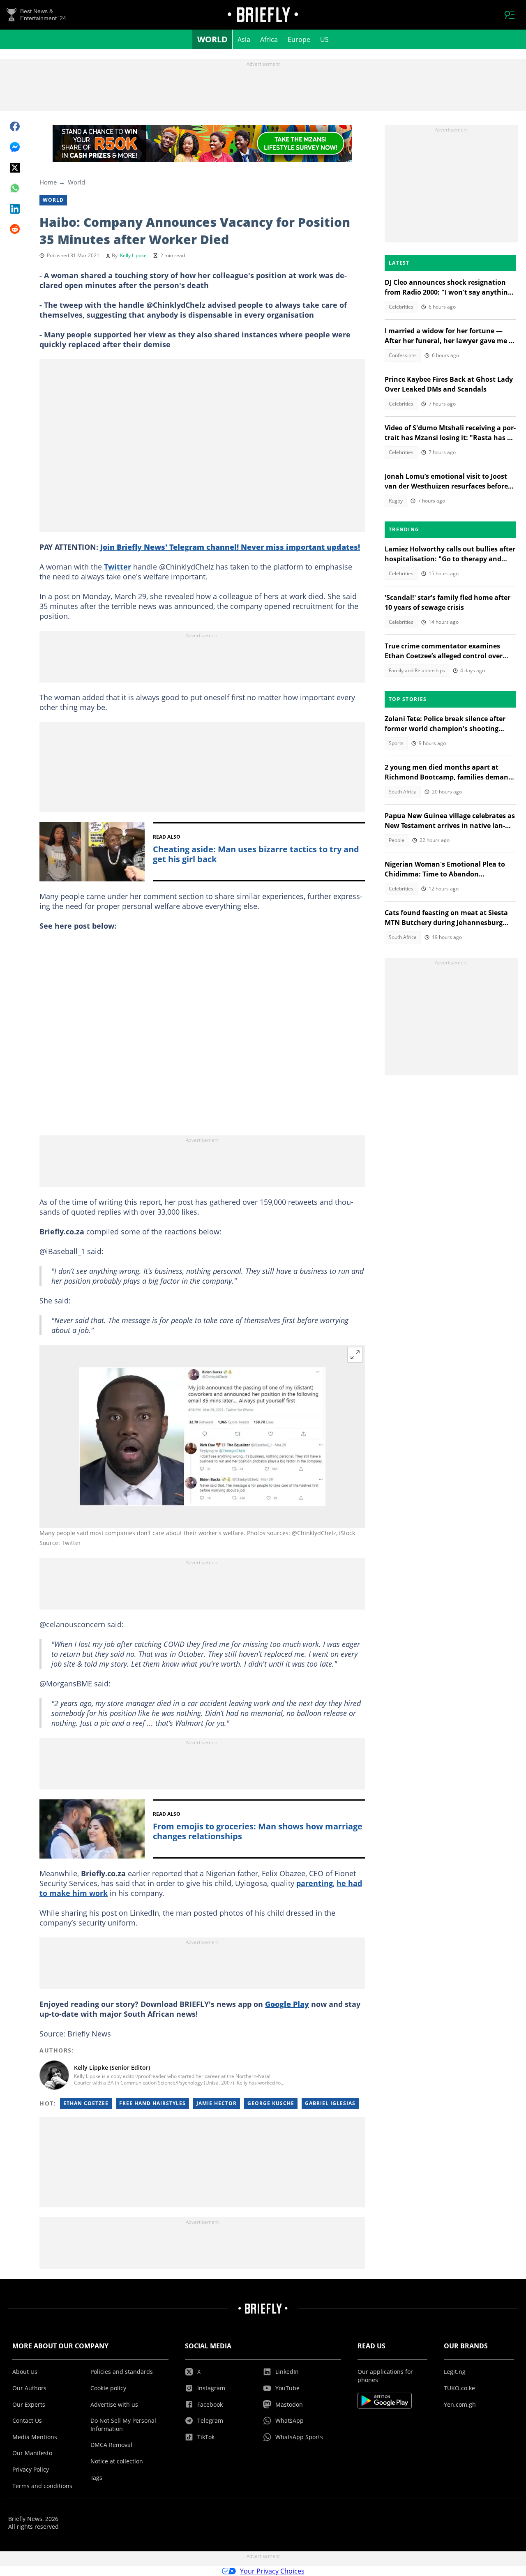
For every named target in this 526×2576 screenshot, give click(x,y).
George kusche (271, 2103)
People (397, 840)
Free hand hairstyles (152, 2103)
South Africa (403, 792)
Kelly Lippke (133, 255)
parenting (315, 1883)
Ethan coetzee (86, 2103)
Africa (269, 39)
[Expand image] (355, 1355)
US (324, 39)
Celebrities (401, 307)
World (212, 39)
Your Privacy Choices (272, 2571)
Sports (396, 743)
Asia (244, 39)
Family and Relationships (417, 670)
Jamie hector (217, 2103)
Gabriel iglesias (330, 2103)
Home (48, 182)
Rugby (396, 501)
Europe (299, 39)
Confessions (403, 355)
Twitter (118, 567)
